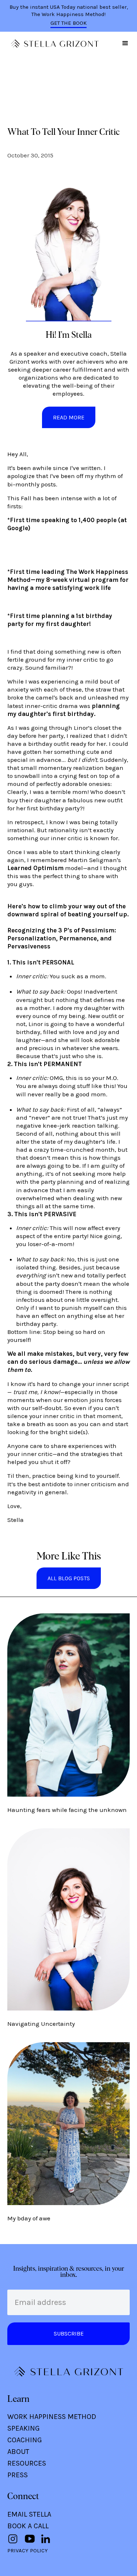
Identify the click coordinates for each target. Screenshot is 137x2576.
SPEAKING (24, 2428)
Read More (69, 417)
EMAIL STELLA (29, 2514)
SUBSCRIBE (69, 2334)
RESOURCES (27, 2463)
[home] (53, 44)
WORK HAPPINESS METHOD (52, 2417)
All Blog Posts (69, 1578)
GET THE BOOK (68, 23)
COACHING (25, 2440)
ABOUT (18, 2452)
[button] (125, 43)
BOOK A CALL (28, 2526)
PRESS (18, 2475)
